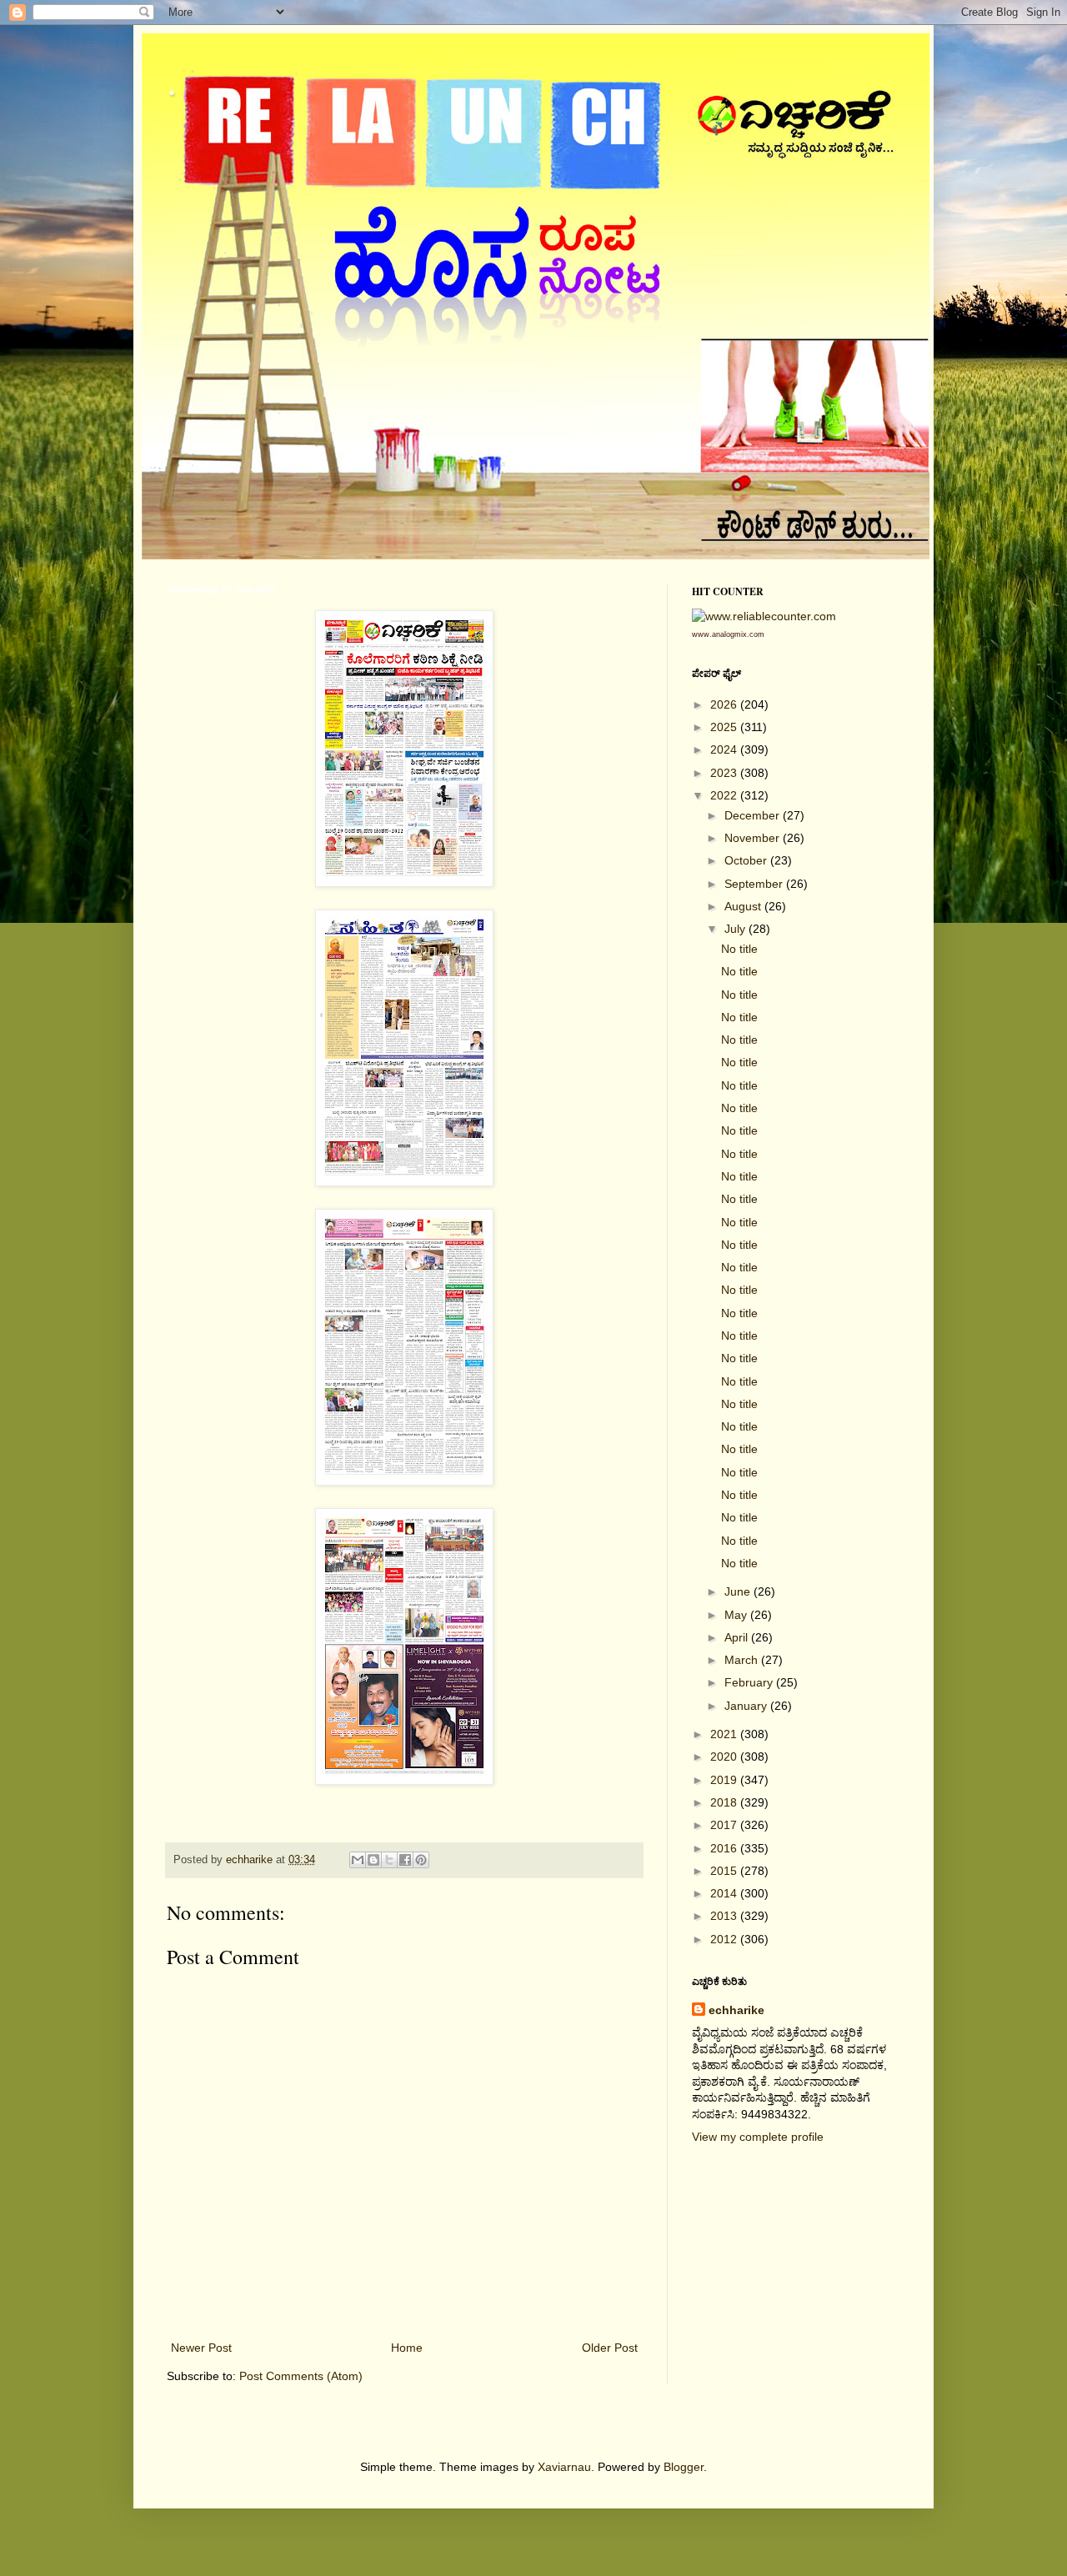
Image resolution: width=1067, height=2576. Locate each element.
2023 (725, 773)
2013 (725, 1916)
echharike (736, 2010)
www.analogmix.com (728, 634)
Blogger (684, 2467)
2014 (725, 1893)
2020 (725, 1757)
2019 (725, 1780)
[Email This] (358, 1860)
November (754, 838)
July (736, 929)
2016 (725, 1848)
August (744, 906)
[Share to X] (389, 1860)
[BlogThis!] (373, 1860)
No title (739, 949)
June (739, 1591)
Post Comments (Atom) (301, 2376)
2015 (725, 1871)
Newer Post (201, 2348)
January (747, 1706)
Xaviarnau (564, 2467)
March (743, 1660)
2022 (725, 795)
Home (407, 2348)
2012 (725, 1939)
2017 (725, 1825)
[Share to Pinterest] (421, 1860)
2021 (725, 1734)
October (747, 860)
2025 (725, 727)
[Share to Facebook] (405, 1860)
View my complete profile (758, 2137)
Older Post (610, 2348)
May (737, 1615)
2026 (725, 704)
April (738, 1637)
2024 (725, 749)
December (754, 815)
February (750, 1682)
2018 (725, 1802)
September (755, 884)
